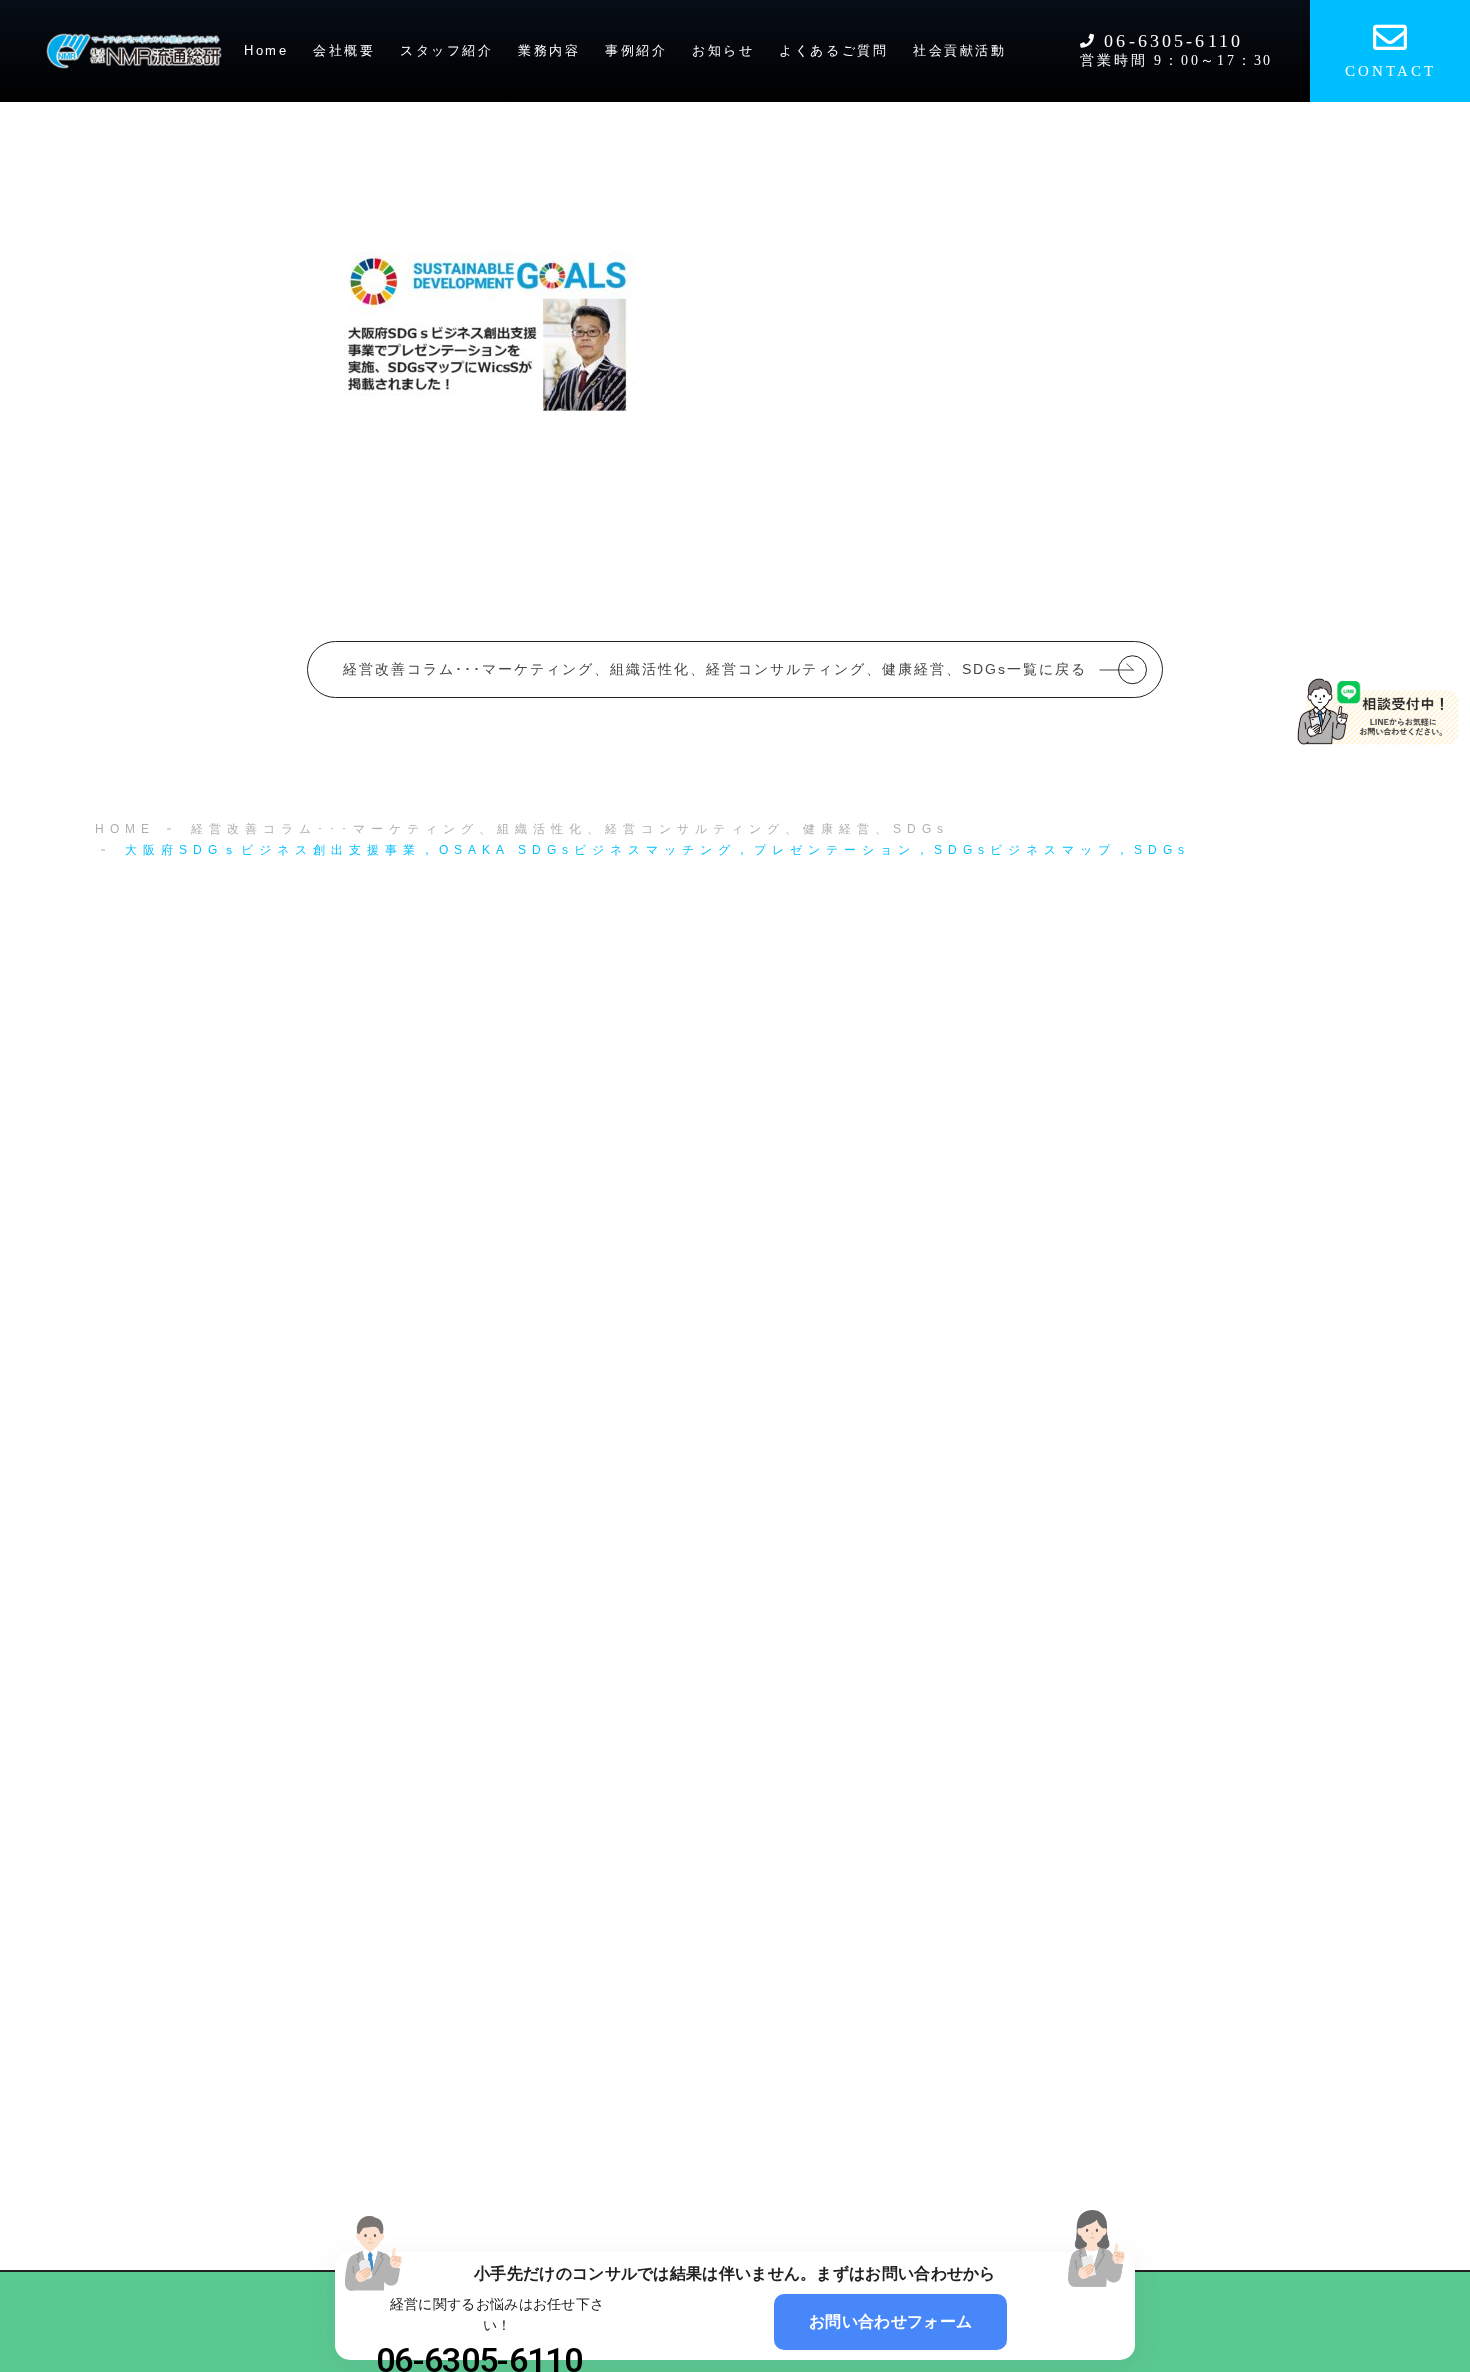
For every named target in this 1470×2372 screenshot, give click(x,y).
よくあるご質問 (833, 50)
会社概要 (344, 50)
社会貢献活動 (960, 50)
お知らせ (723, 50)
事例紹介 (636, 50)
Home (266, 50)
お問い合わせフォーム (890, 2321)
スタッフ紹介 (447, 50)
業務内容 (549, 50)
